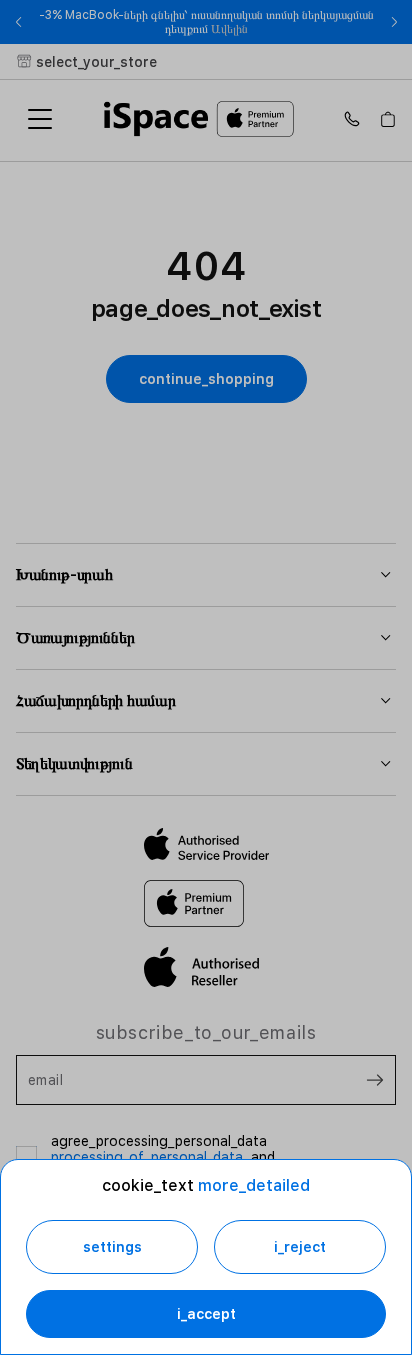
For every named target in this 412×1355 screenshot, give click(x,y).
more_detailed (254, 1185)
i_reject (300, 1247)
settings (112, 1247)
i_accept (206, 1314)
